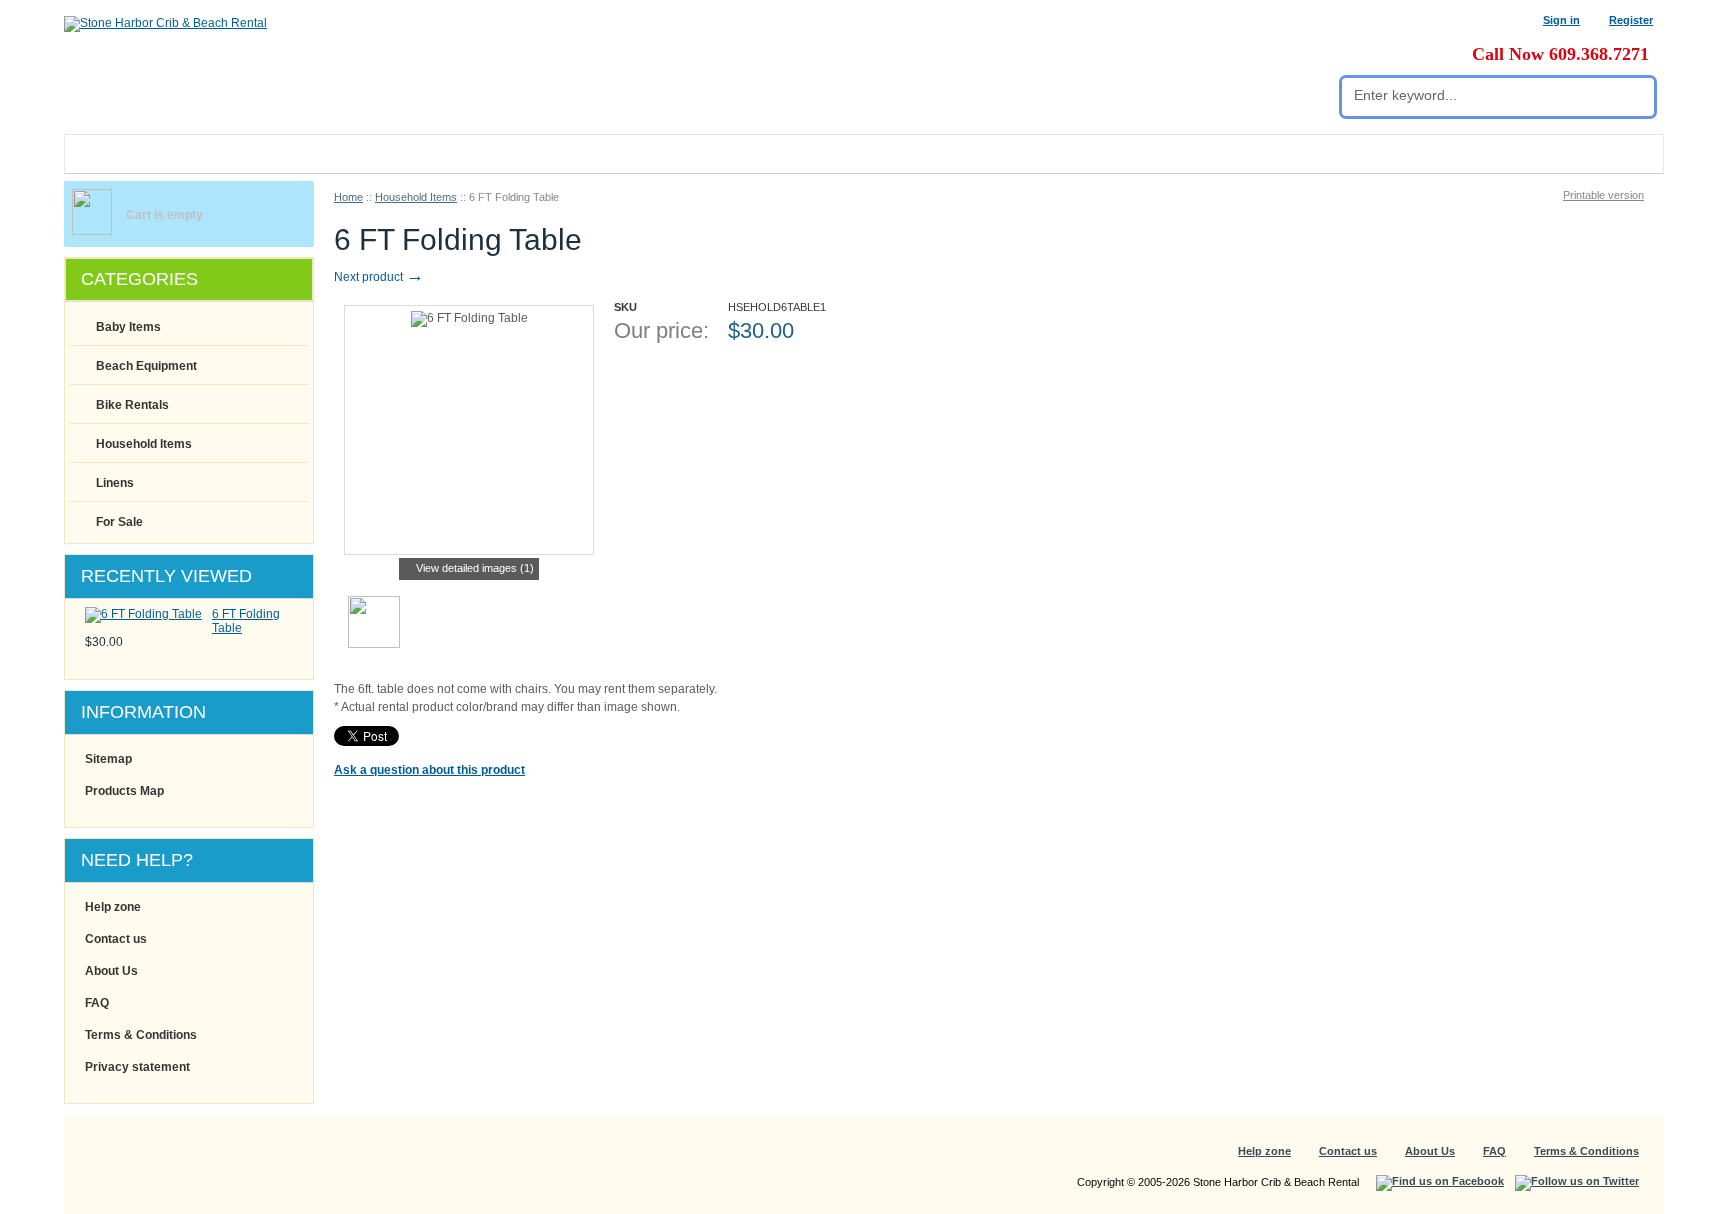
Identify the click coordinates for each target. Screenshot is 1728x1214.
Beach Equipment (146, 366)
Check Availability (697, 381)
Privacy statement (137, 1067)
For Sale (119, 522)
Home (348, 197)
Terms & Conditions (141, 1035)
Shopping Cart (254, 154)
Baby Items (128, 327)
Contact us (116, 939)
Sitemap (108, 759)
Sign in (1561, 20)
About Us (111, 971)
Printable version (1603, 195)
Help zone (113, 907)
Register (1631, 20)
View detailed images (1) (475, 568)
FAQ (97, 1003)
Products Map (124, 791)
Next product (379, 277)
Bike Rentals (132, 405)
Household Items (416, 197)
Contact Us (380, 154)
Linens (115, 483)
